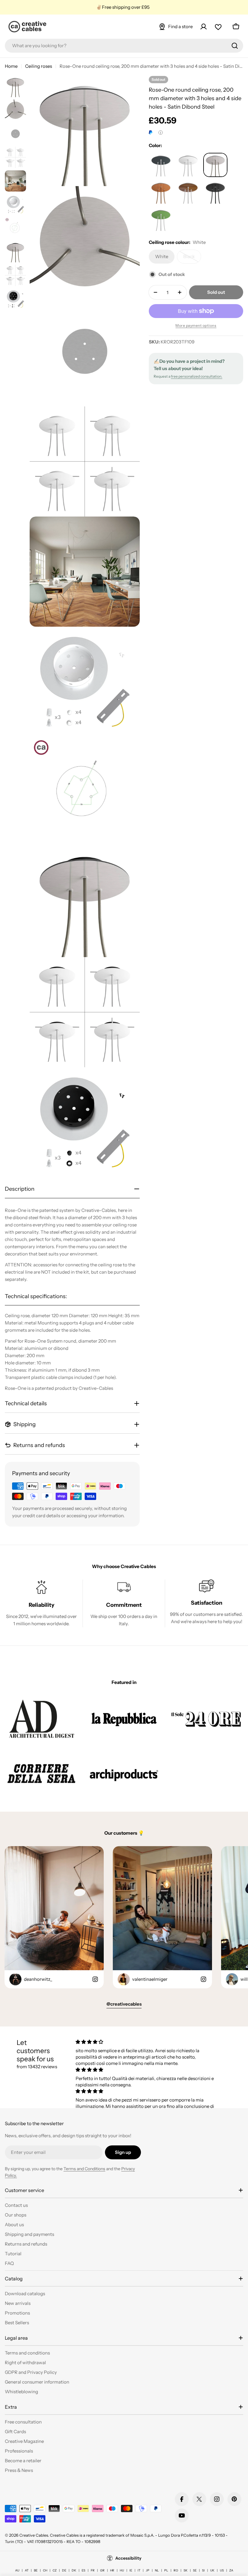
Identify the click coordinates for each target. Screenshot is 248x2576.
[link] (42, 1719)
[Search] (235, 46)
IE (131, 2570)
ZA (231, 2570)
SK (186, 2570)
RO (176, 2570)
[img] (145, 2042)
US (222, 2570)
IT (139, 2570)
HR (112, 2570)
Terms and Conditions (84, 2169)
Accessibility (128, 2558)
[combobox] (124, 46)
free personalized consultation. (197, 376)
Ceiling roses (39, 66)
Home (11, 66)
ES (83, 2570)
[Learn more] (161, 133)
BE (36, 2570)
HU (122, 2570)
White (165, 259)
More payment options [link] (196, 325)
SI (203, 2570)
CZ (55, 2570)
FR (93, 2570)
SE (195, 2570)
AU (17, 2570)
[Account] (204, 27)
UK (212, 2570)
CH (45, 2570)
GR (102, 2570)
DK (74, 2570)
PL (166, 2570)
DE (64, 2570)
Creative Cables (34, 2535)
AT (27, 2570)
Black (192, 259)
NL (157, 2570)
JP (148, 2570)
